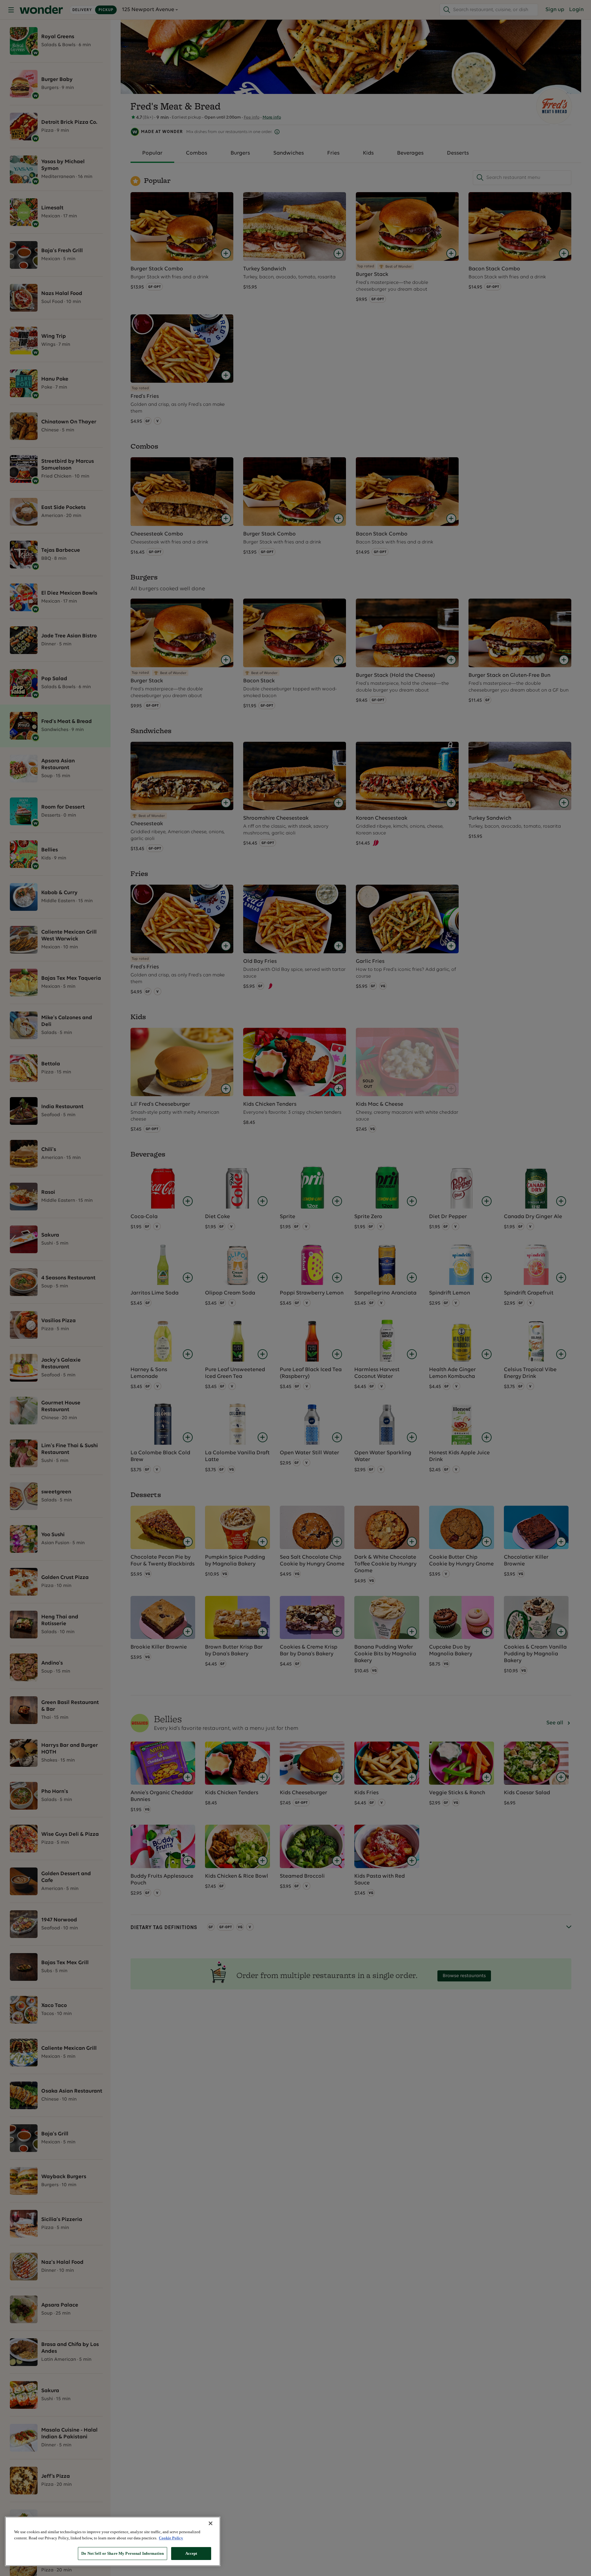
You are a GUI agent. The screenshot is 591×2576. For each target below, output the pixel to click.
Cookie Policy (171, 2538)
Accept (191, 2553)
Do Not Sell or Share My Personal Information (123, 2553)
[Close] (211, 2523)
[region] (113, 2541)
